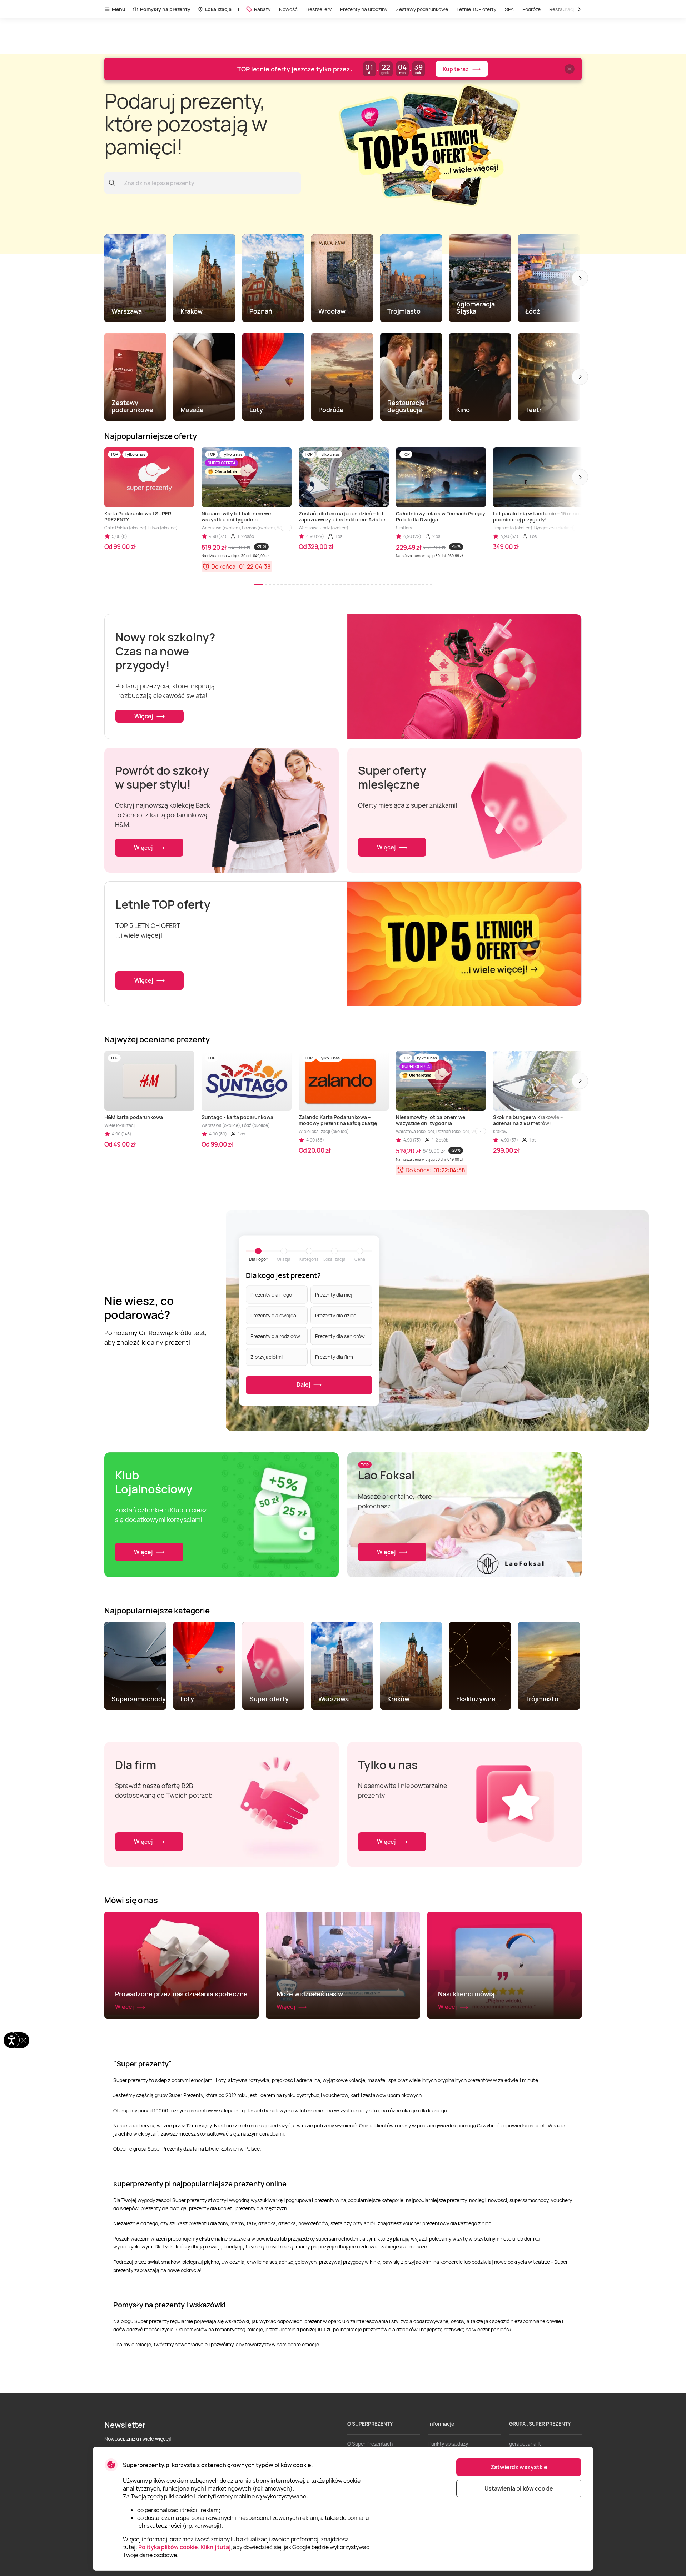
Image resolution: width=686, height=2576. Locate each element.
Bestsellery (319, 9)
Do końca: (224, 566)
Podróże (531, 9)
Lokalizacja (218, 9)
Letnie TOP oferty (476, 9)
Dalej (304, 1384)
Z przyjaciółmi (267, 1357)
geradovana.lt (525, 2444)
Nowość (288, 9)
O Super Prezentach (370, 2444)
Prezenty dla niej (334, 1295)
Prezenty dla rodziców (275, 1336)
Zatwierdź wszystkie (519, 2467)
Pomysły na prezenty (165, 9)
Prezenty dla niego (271, 1295)
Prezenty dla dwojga (273, 1315)
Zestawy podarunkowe (422, 9)
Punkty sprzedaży (448, 2444)
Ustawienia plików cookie (519, 2488)
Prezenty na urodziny (364, 9)
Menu (119, 9)
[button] (580, 278)
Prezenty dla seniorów (340, 1336)
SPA (509, 9)
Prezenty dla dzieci (336, 1315)
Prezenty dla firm (334, 1357)
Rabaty (262, 9)
